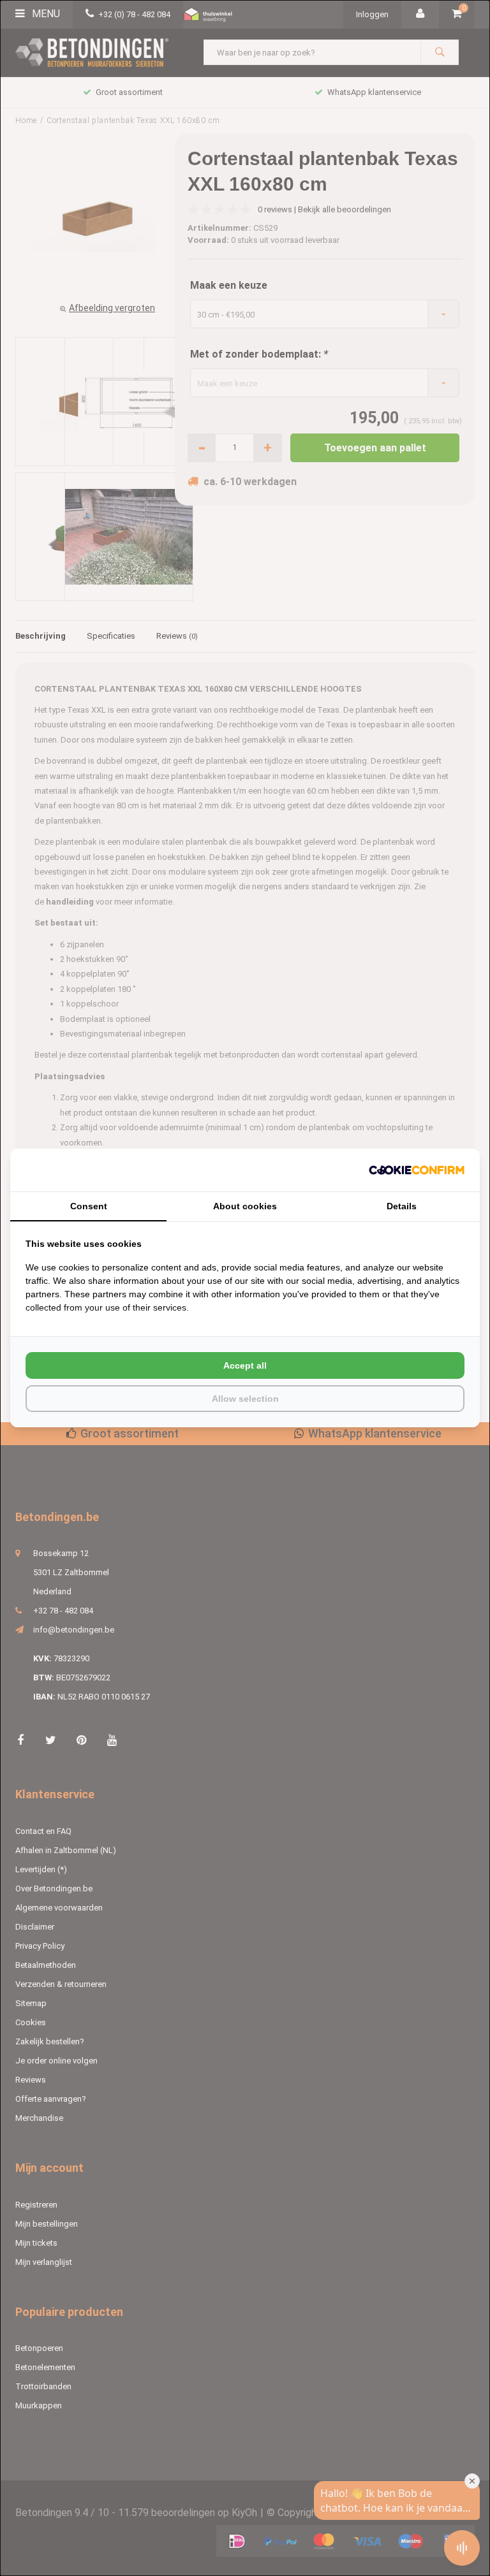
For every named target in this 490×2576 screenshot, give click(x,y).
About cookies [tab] (245, 1206)
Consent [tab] (89, 1206)
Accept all (245, 1365)
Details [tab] (402, 1206)
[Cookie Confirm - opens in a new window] (417, 1170)
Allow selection (245, 1399)
